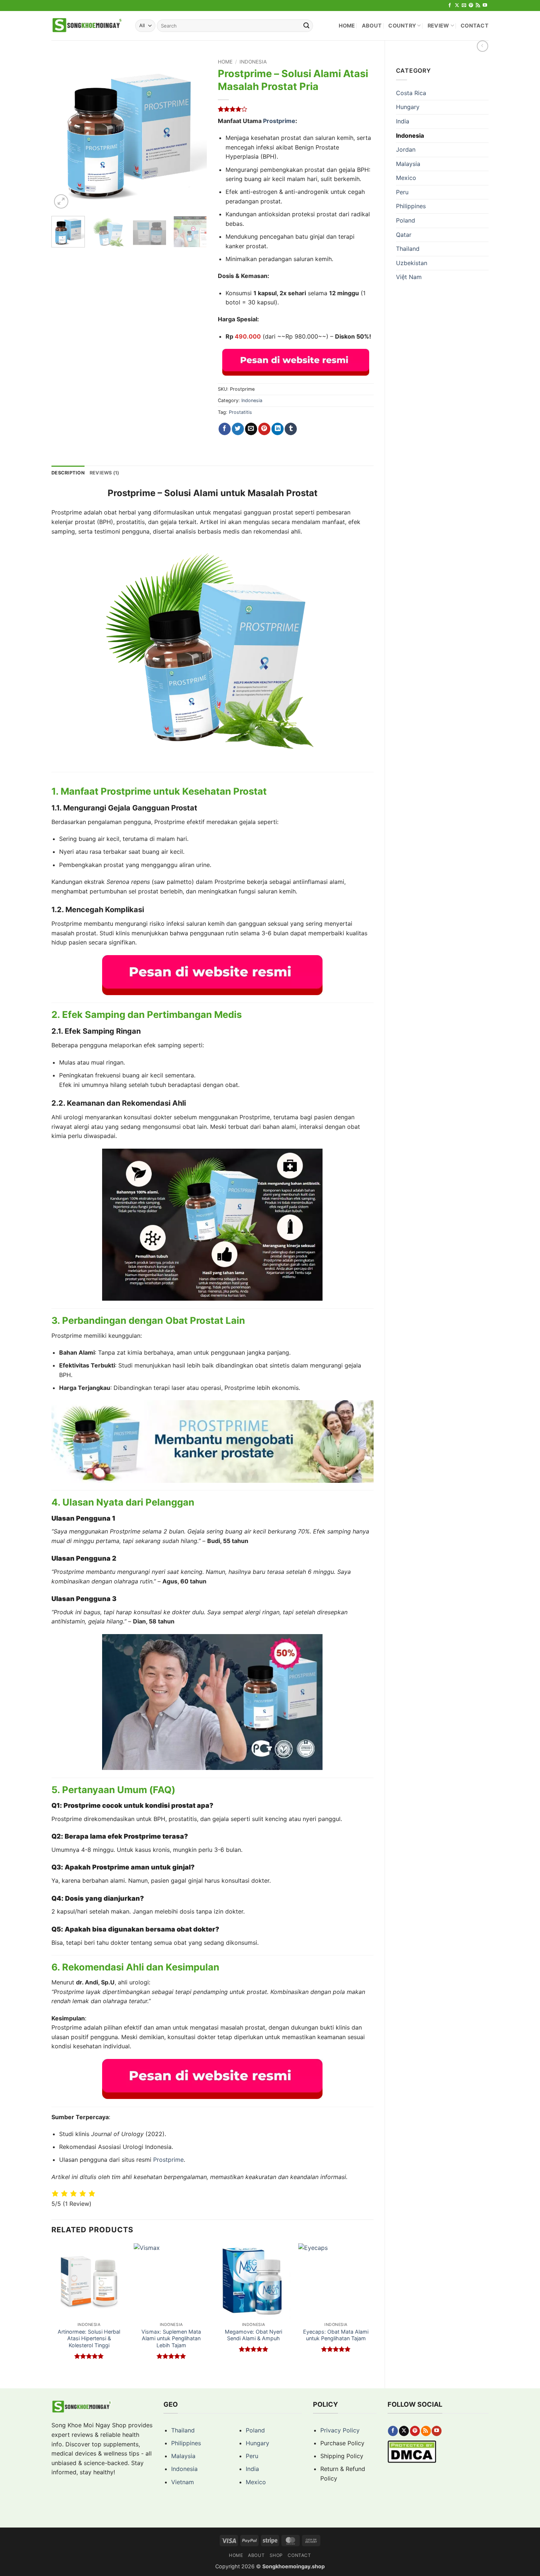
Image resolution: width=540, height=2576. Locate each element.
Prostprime (279, 121)
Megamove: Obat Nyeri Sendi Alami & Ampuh (253, 2335)
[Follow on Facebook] (450, 6)
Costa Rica (411, 93)
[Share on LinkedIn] (278, 429)
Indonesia (410, 136)
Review (438, 26)
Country (402, 26)
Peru (402, 192)
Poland (406, 220)
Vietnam (183, 2482)
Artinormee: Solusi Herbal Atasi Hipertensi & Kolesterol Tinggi (89, 2338)
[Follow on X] (457, 6)
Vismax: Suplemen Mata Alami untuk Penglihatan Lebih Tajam (171, 2338)
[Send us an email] (464, 6)
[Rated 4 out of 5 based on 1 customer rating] (296, 109)
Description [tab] (68, 473)
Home (347, 26)
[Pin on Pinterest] (264, 429)
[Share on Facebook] (225, 429)
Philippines (411, 206)
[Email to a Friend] (251, 429)
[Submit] (306, 26)
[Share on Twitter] (238, 429)
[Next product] (483, 46)
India (403, 121)
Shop (276, 2555)
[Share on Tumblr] (291, 429)
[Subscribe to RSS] (478, 6)
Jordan (406, 149)
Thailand (408, 249)
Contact (475, 26)
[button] (61, 201)
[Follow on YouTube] (485, 6)
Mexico (406, 178)
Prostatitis (240, 412)
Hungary (408, 107)
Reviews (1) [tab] (105, 473)
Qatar (404, 235)
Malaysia (408, 164)
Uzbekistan (412, 263)
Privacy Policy (340, 2430)
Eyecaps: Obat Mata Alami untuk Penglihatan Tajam (336, 2335)
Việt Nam (409, 277)
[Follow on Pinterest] (471, 6)
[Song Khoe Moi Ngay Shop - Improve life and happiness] (88, 26)
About (372, 26)
